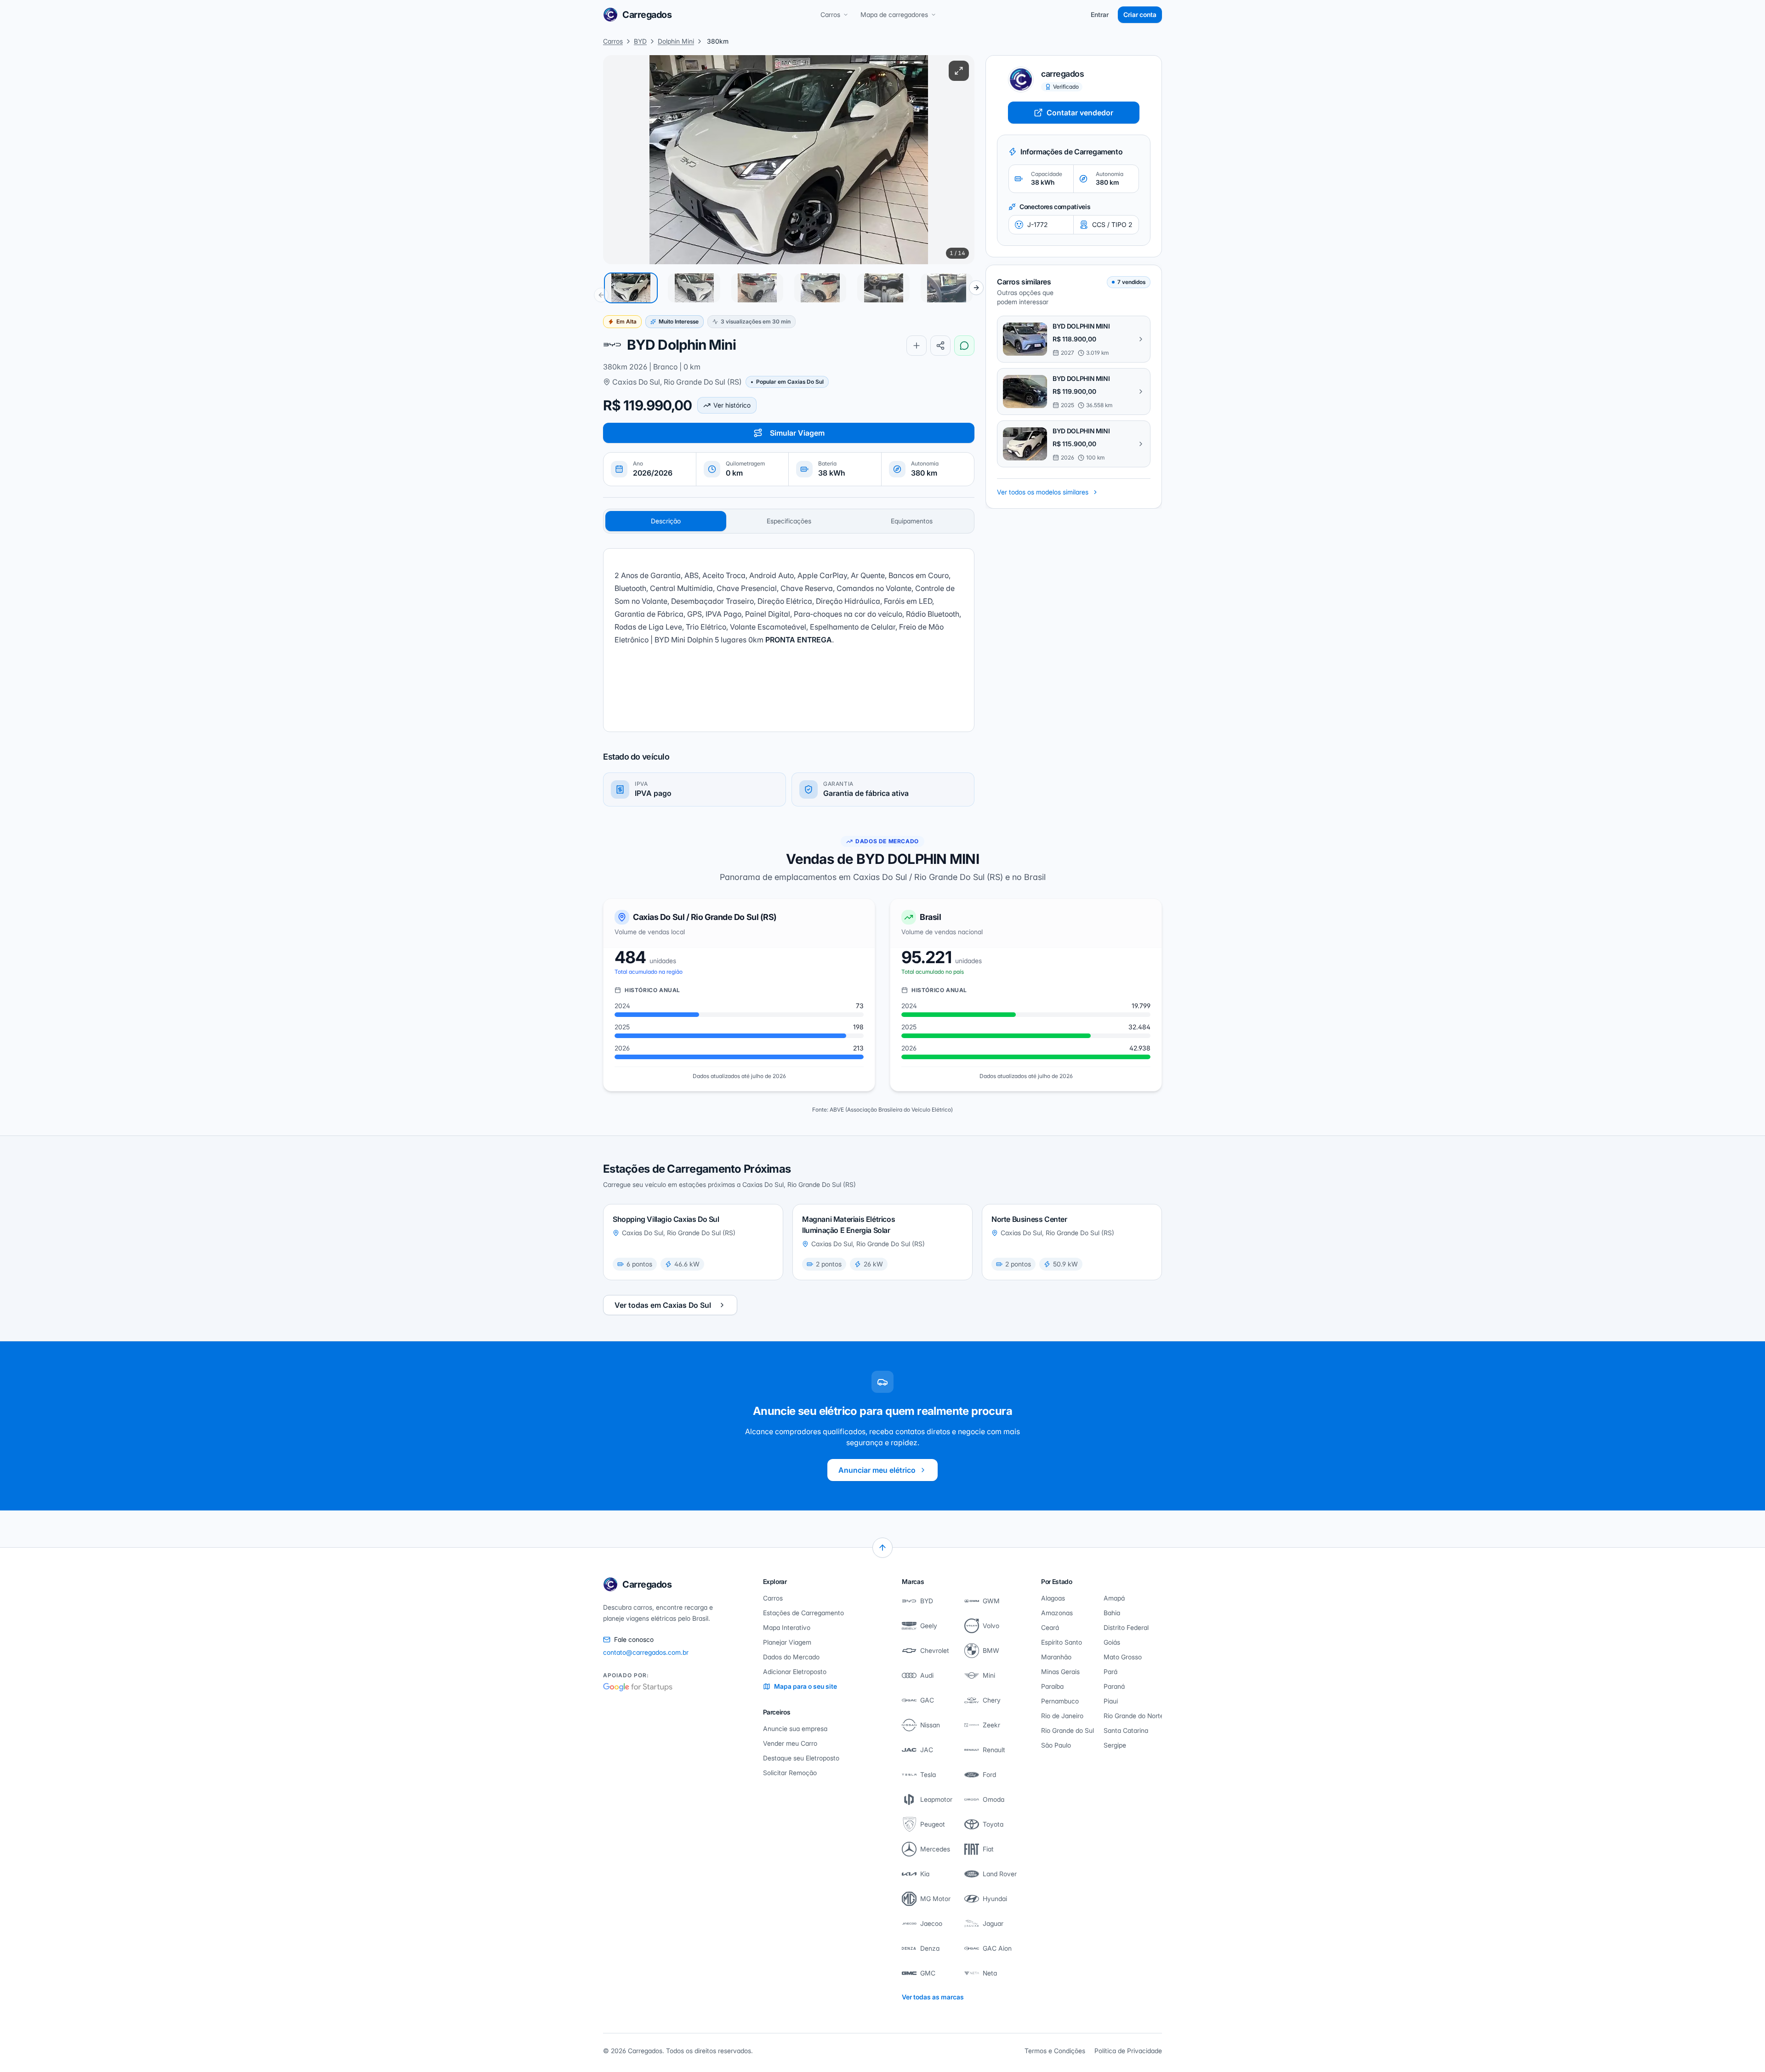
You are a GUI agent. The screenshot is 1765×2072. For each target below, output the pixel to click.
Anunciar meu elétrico (877, 1470)
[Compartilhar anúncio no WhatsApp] (964, 346)
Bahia (1112, 1613)
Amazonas (1057, 1613)
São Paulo (1056, 1745)
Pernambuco (1060, 1701)
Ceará (1050, 1627)
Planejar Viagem (787, 1642)
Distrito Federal (1126, 1627)
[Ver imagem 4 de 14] (820, 288)
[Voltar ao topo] (882, 1548)
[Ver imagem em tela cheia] (959, 71)
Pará (1110, 1672)
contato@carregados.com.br (646, 1652)
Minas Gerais (1060, 1672)
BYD (640, 41)
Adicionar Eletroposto (795, 1672)
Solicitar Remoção (790, 1773)
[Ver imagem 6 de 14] (947, 288)
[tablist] (789, 521)
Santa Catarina (1126, 1730)
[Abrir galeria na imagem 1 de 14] (789, 160)
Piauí (1111, 1701)
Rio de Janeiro (1062, 1716)
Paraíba (1052, 1686)
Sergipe (1115, 1745)
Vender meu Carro (790, 1743)
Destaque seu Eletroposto (801, 1758)
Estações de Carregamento (803, 1613)
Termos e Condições (1055, 2051)
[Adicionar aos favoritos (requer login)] (917, 346)
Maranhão (1056, 1657)
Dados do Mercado (791, 1657)
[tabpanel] (789, 640)
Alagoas (1053, 1598)
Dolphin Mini (676, 41)
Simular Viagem (797, 433)
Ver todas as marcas (933, 1997)
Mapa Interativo (787, 1627)
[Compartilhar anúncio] (940, 346)
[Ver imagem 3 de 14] (757, 288)
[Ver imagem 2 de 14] (694, 288)
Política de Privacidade (1128, 2051)
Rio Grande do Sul (1068, 1730)
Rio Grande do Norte (1133, 1716)
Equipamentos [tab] (912, 521)
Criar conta (1140, 14)
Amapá (1114, 1598)
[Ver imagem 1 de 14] (631, 288)
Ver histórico (732, 405)
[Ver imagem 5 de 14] (883, 288)
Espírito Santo (1062, 1642)
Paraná (1114, 1686)
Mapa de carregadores (894, 14)
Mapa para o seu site (806, 1686)
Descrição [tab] (666, 521)
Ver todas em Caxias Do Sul (663, 1305)
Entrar (1100, 14)
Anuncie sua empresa (795, 1729)
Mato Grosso (1123, 1657)
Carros (830, 14)
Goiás (1112, 1642)
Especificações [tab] (789, 521)
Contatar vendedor (1080, 113)
